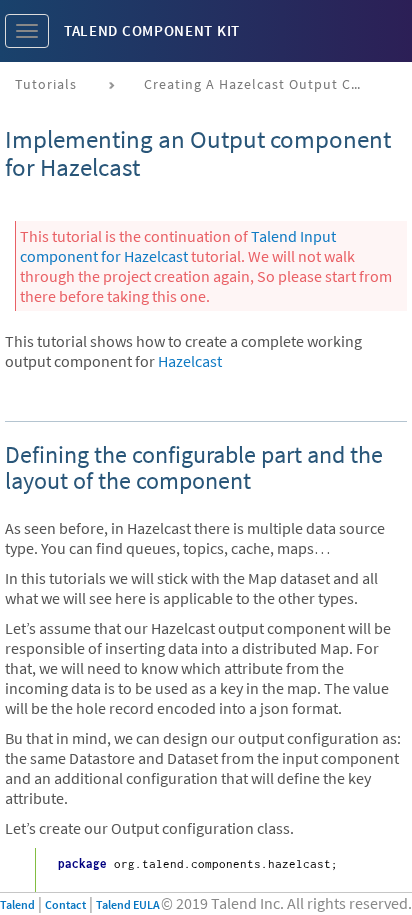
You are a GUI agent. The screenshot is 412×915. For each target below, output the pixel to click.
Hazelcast (190, 361)
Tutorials (46, 84)
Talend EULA (128, 904)
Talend (17, 904)
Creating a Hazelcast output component (261, 84)
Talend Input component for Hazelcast (178, 246)
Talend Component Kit (152, 30)
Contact (65, 904)
